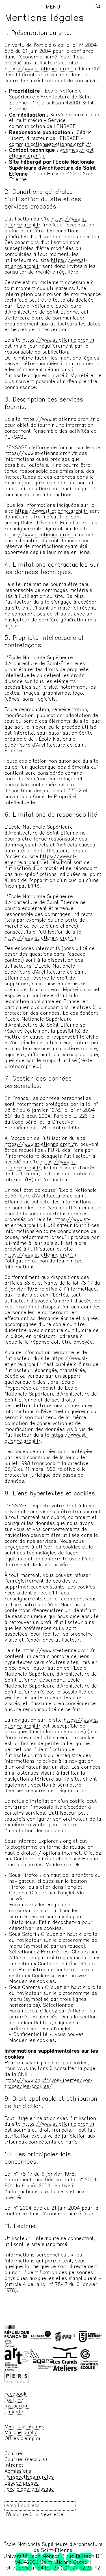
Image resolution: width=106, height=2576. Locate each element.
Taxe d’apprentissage (29, 2489)
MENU (53, 7)
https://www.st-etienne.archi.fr (41, 69)
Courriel (14, 2454)
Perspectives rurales (29, 2478)
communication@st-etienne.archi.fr (50, 145)
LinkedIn (14, 2412)
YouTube (14, 2400)
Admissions (18, 2472)
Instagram (17, 2406)
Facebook (16, 2394)
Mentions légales (24, 2427)
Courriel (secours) (26, 2460)
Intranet (14, 2466)
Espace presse (22, 2483)
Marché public (21, 2433)
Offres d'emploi (22, 2439)
